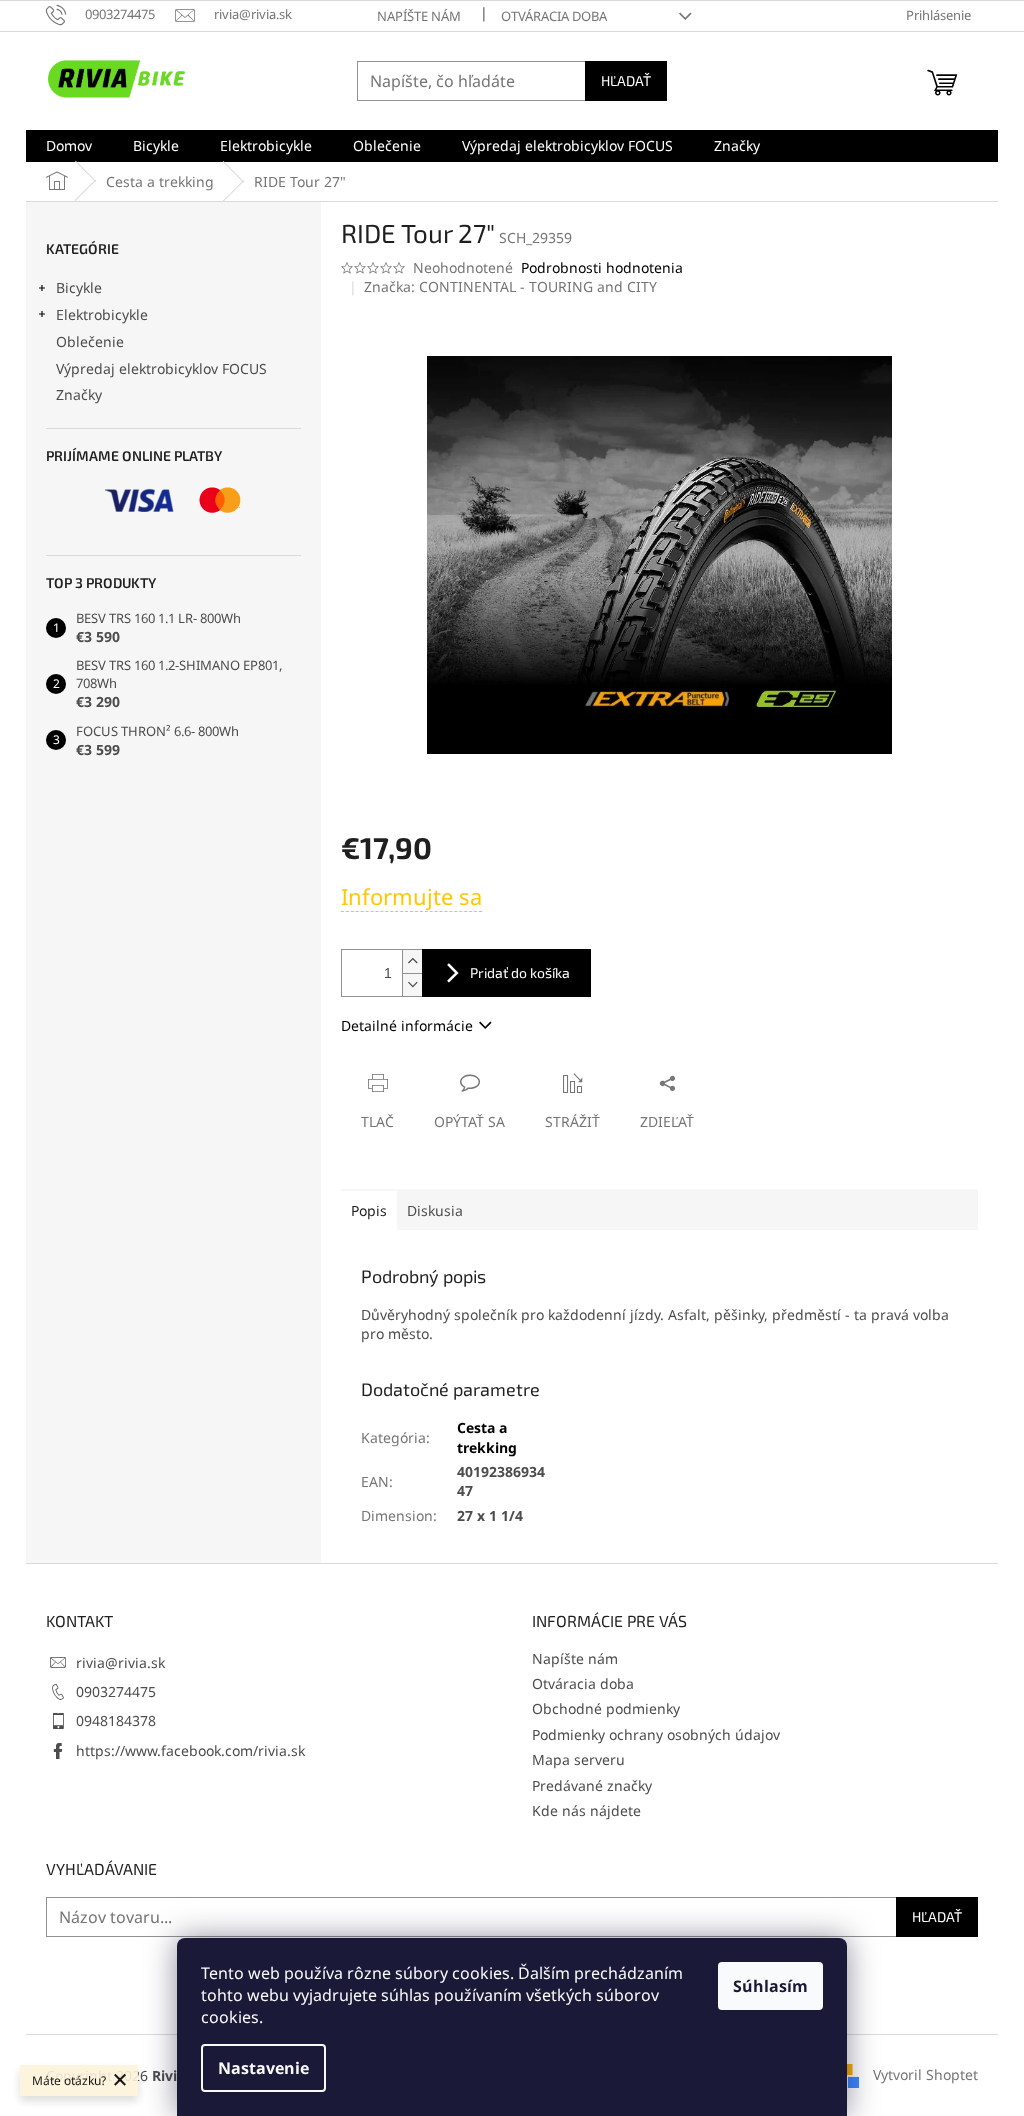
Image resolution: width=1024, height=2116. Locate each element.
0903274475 (116, 1691)
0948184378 (116, 1720)
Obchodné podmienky (606, 1708)
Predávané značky (592, 1785)
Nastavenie (263, 2068)
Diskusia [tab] (435, 1210)
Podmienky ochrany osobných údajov (656, 1734)
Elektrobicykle (102, 314)
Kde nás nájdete (586, 1810)
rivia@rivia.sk (120, 1662)
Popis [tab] (369, 1210)
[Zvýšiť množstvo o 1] (412, 961)
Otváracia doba (554, 16)
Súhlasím (770, 1986)
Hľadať (626, 80)
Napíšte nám (419, 16)
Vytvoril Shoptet (925, 2074)
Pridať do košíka (520, 972)
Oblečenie (90, 341)
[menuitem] (69, 146)
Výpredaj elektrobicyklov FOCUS (161, 368)
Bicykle (79, 287)
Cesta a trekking (487, 1437)
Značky (79, 394)
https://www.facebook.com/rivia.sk (190, 1750)
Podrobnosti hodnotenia (602, 267)
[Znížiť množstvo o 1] (412, 984)
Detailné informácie (407, 1025)
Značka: (510, 286)
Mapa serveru (578, 1759)
